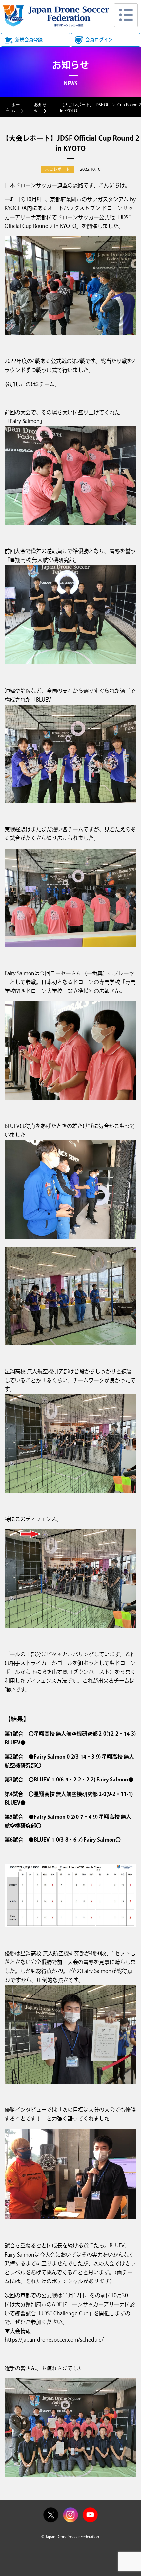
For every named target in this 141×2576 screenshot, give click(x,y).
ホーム (16, 108)
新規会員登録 (29, 40)
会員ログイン (99, 40)
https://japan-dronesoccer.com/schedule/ (54, 2340)
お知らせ (40, 108)
